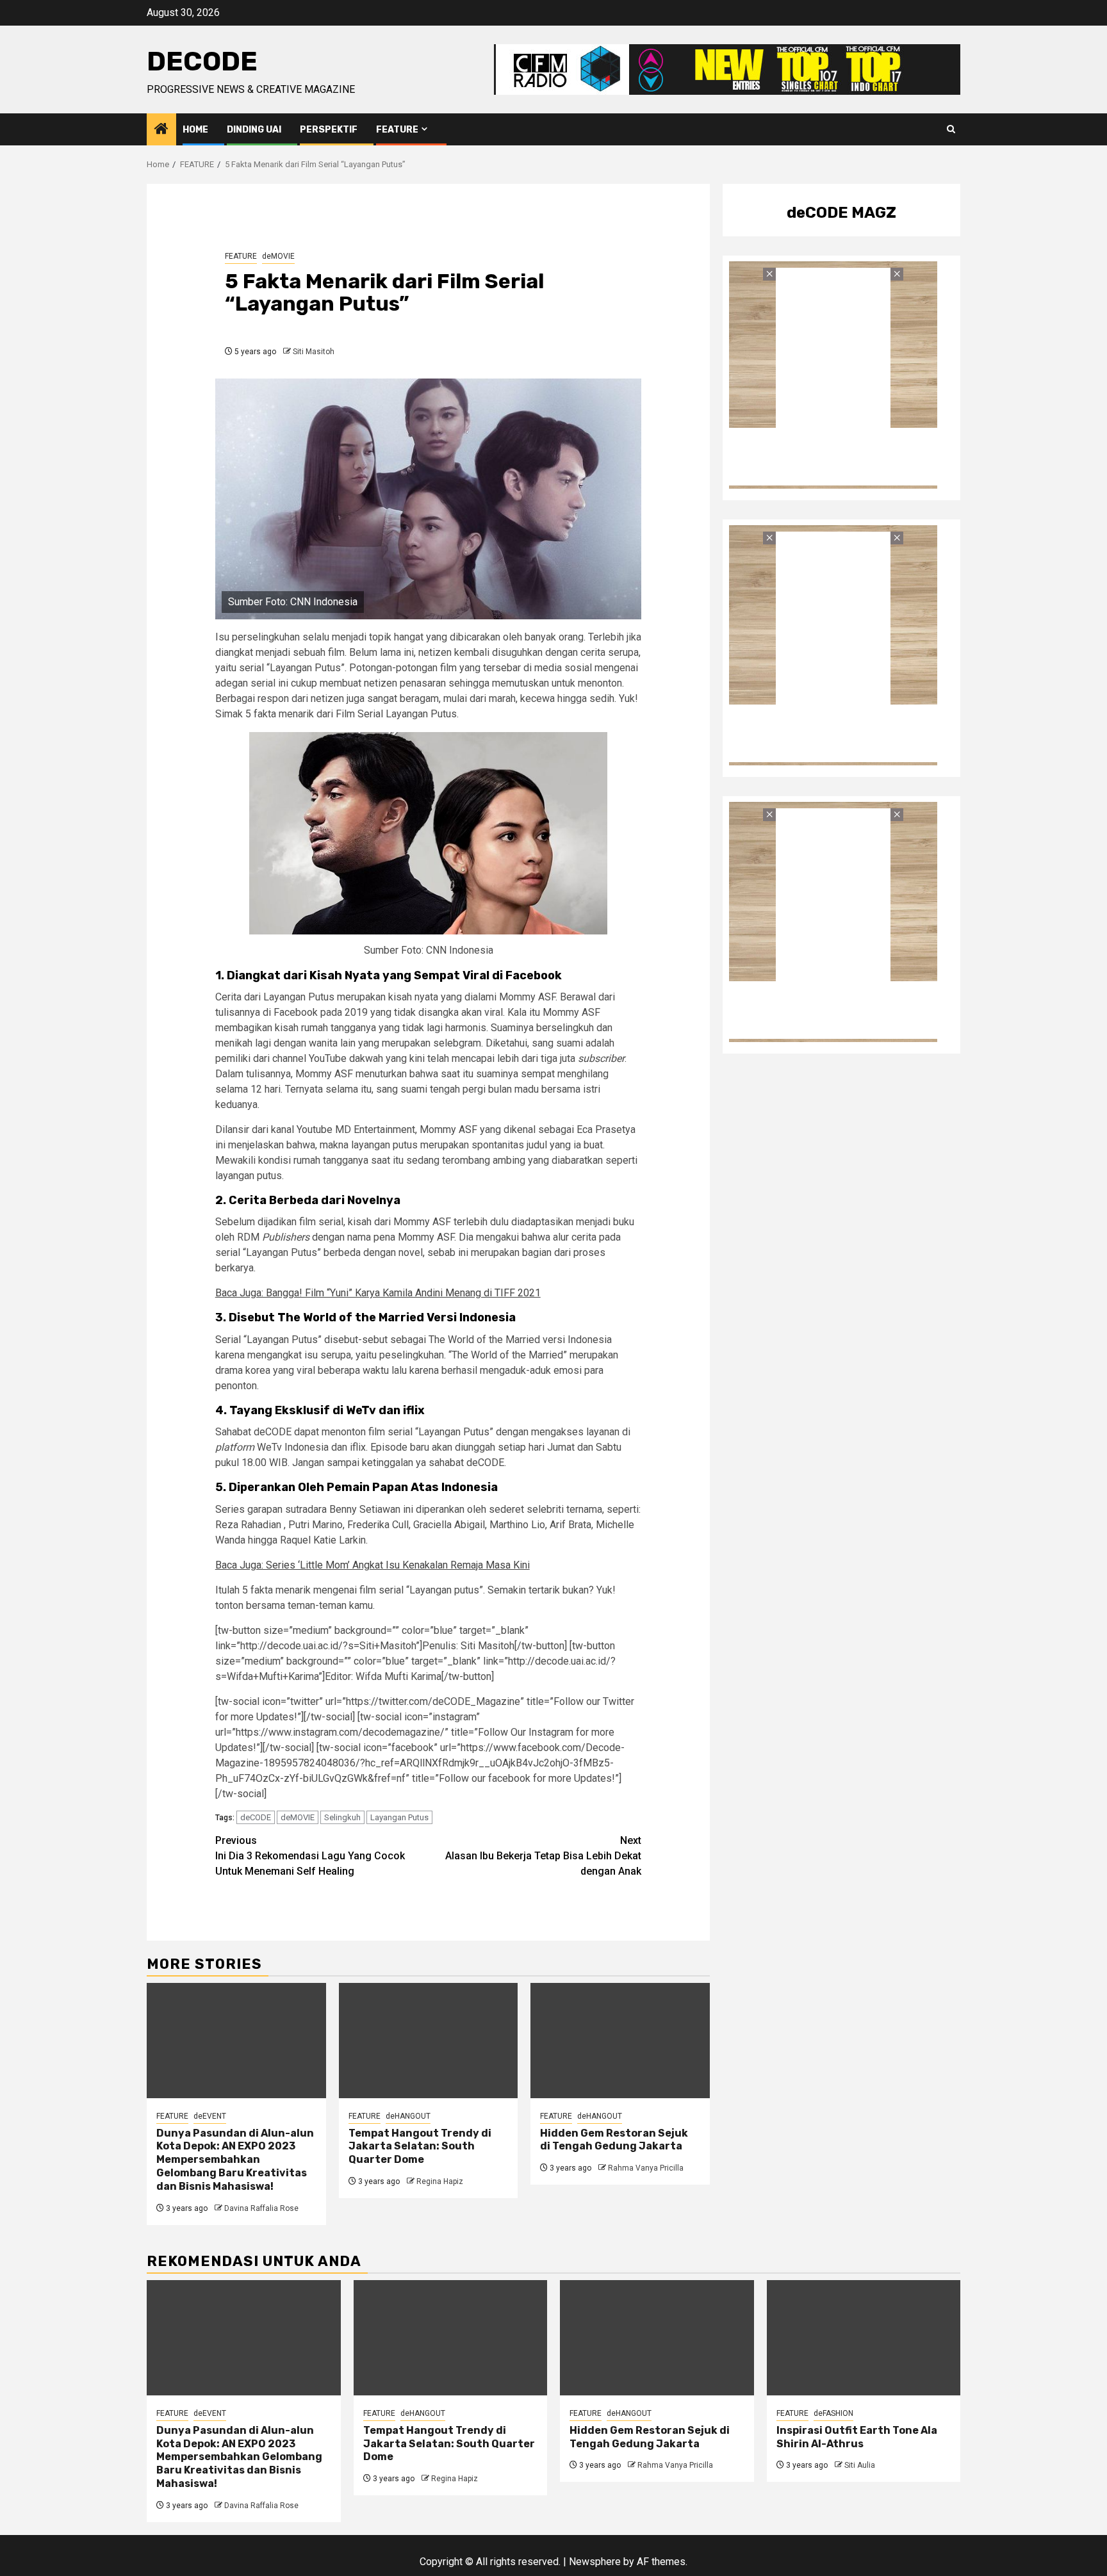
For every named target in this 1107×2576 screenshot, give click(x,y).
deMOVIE (278, 256)
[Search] (951, 129)
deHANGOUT (408, 2116)
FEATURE (397, 130)
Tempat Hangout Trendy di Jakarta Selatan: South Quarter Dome (420, 2147)
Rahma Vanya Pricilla (646, 2168)
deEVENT (210, 2116)
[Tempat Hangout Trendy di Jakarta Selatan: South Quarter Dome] (429, 2041)
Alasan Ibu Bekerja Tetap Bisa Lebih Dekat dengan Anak (543, 1856)
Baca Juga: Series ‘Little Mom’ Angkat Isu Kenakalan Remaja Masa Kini (373, 1565)
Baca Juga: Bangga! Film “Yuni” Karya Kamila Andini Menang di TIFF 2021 (378, 1293)
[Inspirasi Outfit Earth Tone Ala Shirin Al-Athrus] (864, 2338)
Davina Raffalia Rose (261, 2208)
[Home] (161, 130)
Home (195, 130)
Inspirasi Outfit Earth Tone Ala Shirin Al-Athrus (857, 2437)
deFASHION (833, 2413)
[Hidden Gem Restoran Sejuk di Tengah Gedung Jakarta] (620, 2041)
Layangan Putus (399, 1817)
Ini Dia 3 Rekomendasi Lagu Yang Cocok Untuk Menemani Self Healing (310, 1856)
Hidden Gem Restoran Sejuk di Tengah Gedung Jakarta (614, 2140)
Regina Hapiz (440, 2181)
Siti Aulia (860, 2465)
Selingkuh (342, 1817)
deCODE (202, 61)
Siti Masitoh (314, 352)
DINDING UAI (254, 130)
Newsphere (595, 2562)
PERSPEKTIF (329, 130)
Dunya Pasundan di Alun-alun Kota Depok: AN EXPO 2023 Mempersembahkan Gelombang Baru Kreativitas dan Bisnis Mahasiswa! (235, 2160)
